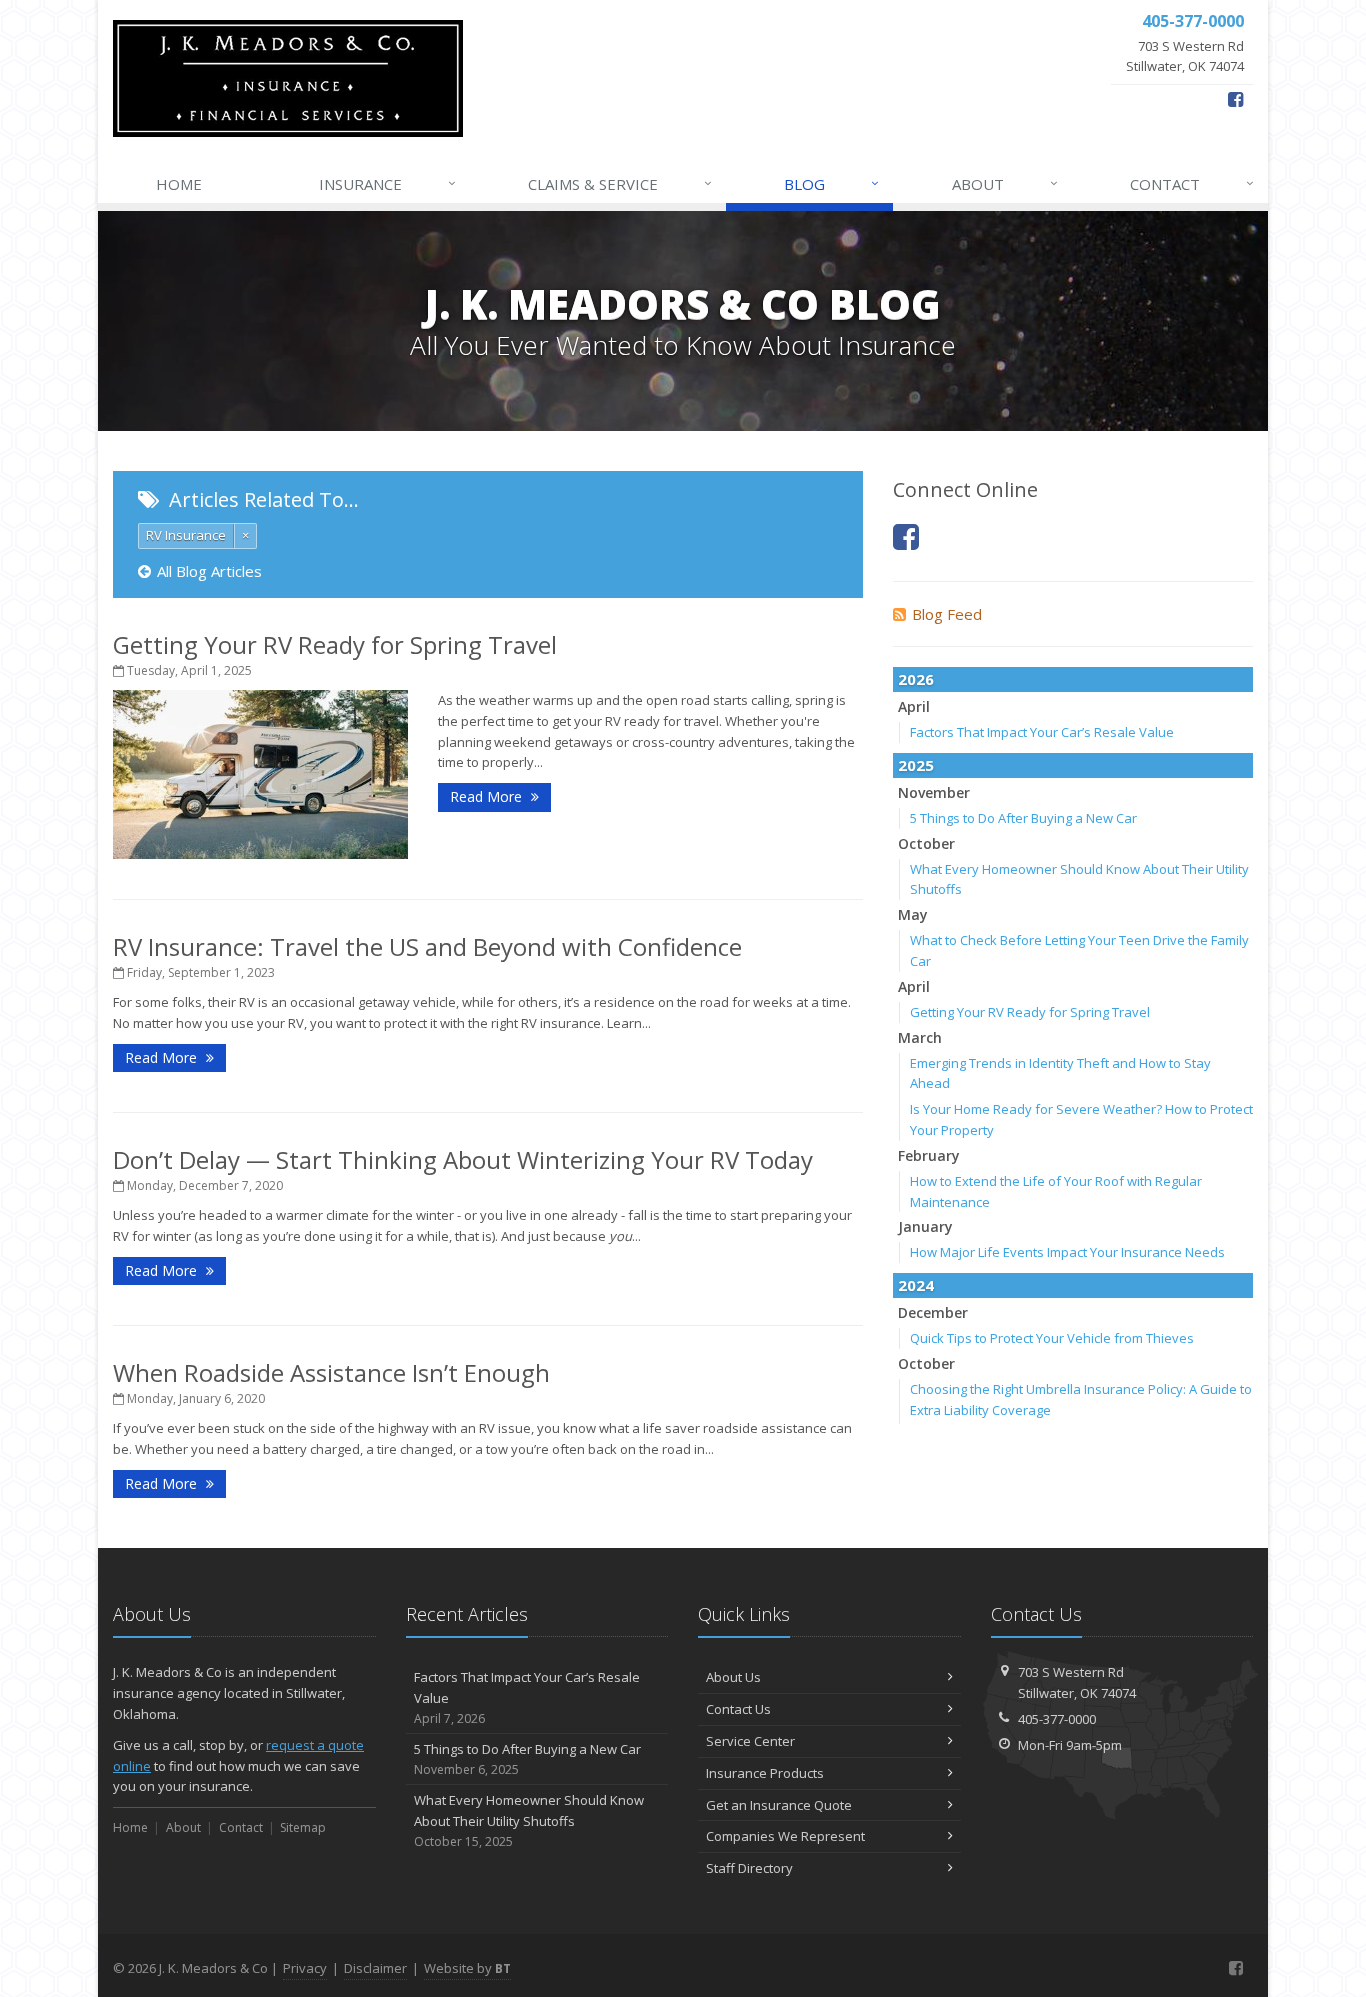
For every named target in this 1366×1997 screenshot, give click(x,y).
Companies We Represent (785, 1836)
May (913, 914)
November (934, 792)
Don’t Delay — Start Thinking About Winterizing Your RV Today (463, 1159)
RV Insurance (186, 535)
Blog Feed (947, 614)
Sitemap (303, 1827)
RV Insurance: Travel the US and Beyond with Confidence (427, 946)
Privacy (305, 1968)
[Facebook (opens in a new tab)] (1235, 99)
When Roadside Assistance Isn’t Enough (331, 1372)
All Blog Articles (209, 571)
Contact (1192, 183)
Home (179, 184)
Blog (831, 183)
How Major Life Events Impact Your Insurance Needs (1067, 1252)
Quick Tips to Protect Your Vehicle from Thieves (1052, 1338)
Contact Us (738, 1709)
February (929, 1155)
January (925, 1226)
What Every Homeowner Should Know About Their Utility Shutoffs (529, 1820)
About (1005, 183)
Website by (467, 1968)
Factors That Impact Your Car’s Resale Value (1042, 732)
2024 (916, 1285)
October (926, 843)
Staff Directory (749, 1868)
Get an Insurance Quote (779, 1805)
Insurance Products (765, 1773)
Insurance (387, 183)
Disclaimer (375, 1968)
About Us (733, 1677)
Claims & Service (620, 183)
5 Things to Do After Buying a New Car (1023, 818)
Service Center (750, 1741)
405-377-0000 (1057, 1719)
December (933, 1312)
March (920, 1037)
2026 (916, 679)
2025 (916, 765)
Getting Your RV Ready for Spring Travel (335, 644)
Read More (488, 796)
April (914, 706)
